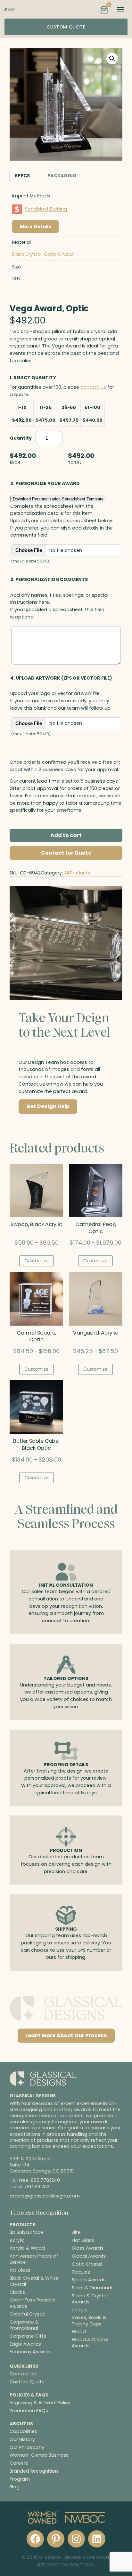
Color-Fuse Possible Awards (33, 2303)
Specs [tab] (22, 176)
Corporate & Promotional (24, 2325)
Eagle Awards (25, 2344)
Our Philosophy (27, 2447)
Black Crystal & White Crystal (34, 2281)
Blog (15, 2487)
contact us (93, 387)
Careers (19, 2463)
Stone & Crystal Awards (90, 2299)
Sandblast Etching (46, 209)
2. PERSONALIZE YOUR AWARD (45, 483)
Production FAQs (29, 2411)
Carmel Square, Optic (37, 1336)
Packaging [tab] (62, 176)
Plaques (81, 2272)
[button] (112, 59)
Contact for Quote (66, 853)
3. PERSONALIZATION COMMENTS (49, 579)
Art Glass (20, 2270)
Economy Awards (30, 2352)
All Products (77, 873)
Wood (79, 2332)
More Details (35, 227)
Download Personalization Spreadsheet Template (58, 499)
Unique (80, 2310)
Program (20, 2479)
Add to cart (66, 835)
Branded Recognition (34, 2471)
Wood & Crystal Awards (90, 2343)
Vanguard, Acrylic (95, 1333)
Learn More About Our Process (66, 2035)
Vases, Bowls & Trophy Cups (89, 2321)
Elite (76, 2233)
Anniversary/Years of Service (34, 2259)
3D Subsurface (26, 2233)
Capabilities (23, 2431)
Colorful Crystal (28, 2314)
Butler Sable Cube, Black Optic (36, 1445)
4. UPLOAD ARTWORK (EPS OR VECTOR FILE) (61, 678)
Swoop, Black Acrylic (36, 1224)
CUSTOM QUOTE (66, 27)
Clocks (17, 2292)
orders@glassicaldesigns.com (45, 2196)
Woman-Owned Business (39, 2455)
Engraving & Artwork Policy (40, 2403)
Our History (22, 2439)
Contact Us (23, 2374)
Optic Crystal (59, 254)
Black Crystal (27, 254)
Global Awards (89, 2256)
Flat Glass (83, 2241)
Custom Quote (27, 2382)
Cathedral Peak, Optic (96, 1228)
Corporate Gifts (28, 2336)
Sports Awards (89, 2280)
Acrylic (17, 2241)
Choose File (29, 550)
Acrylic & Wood (27, 2248)
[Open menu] (120, 10)
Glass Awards (88, 2248)
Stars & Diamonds (93, 2288)
